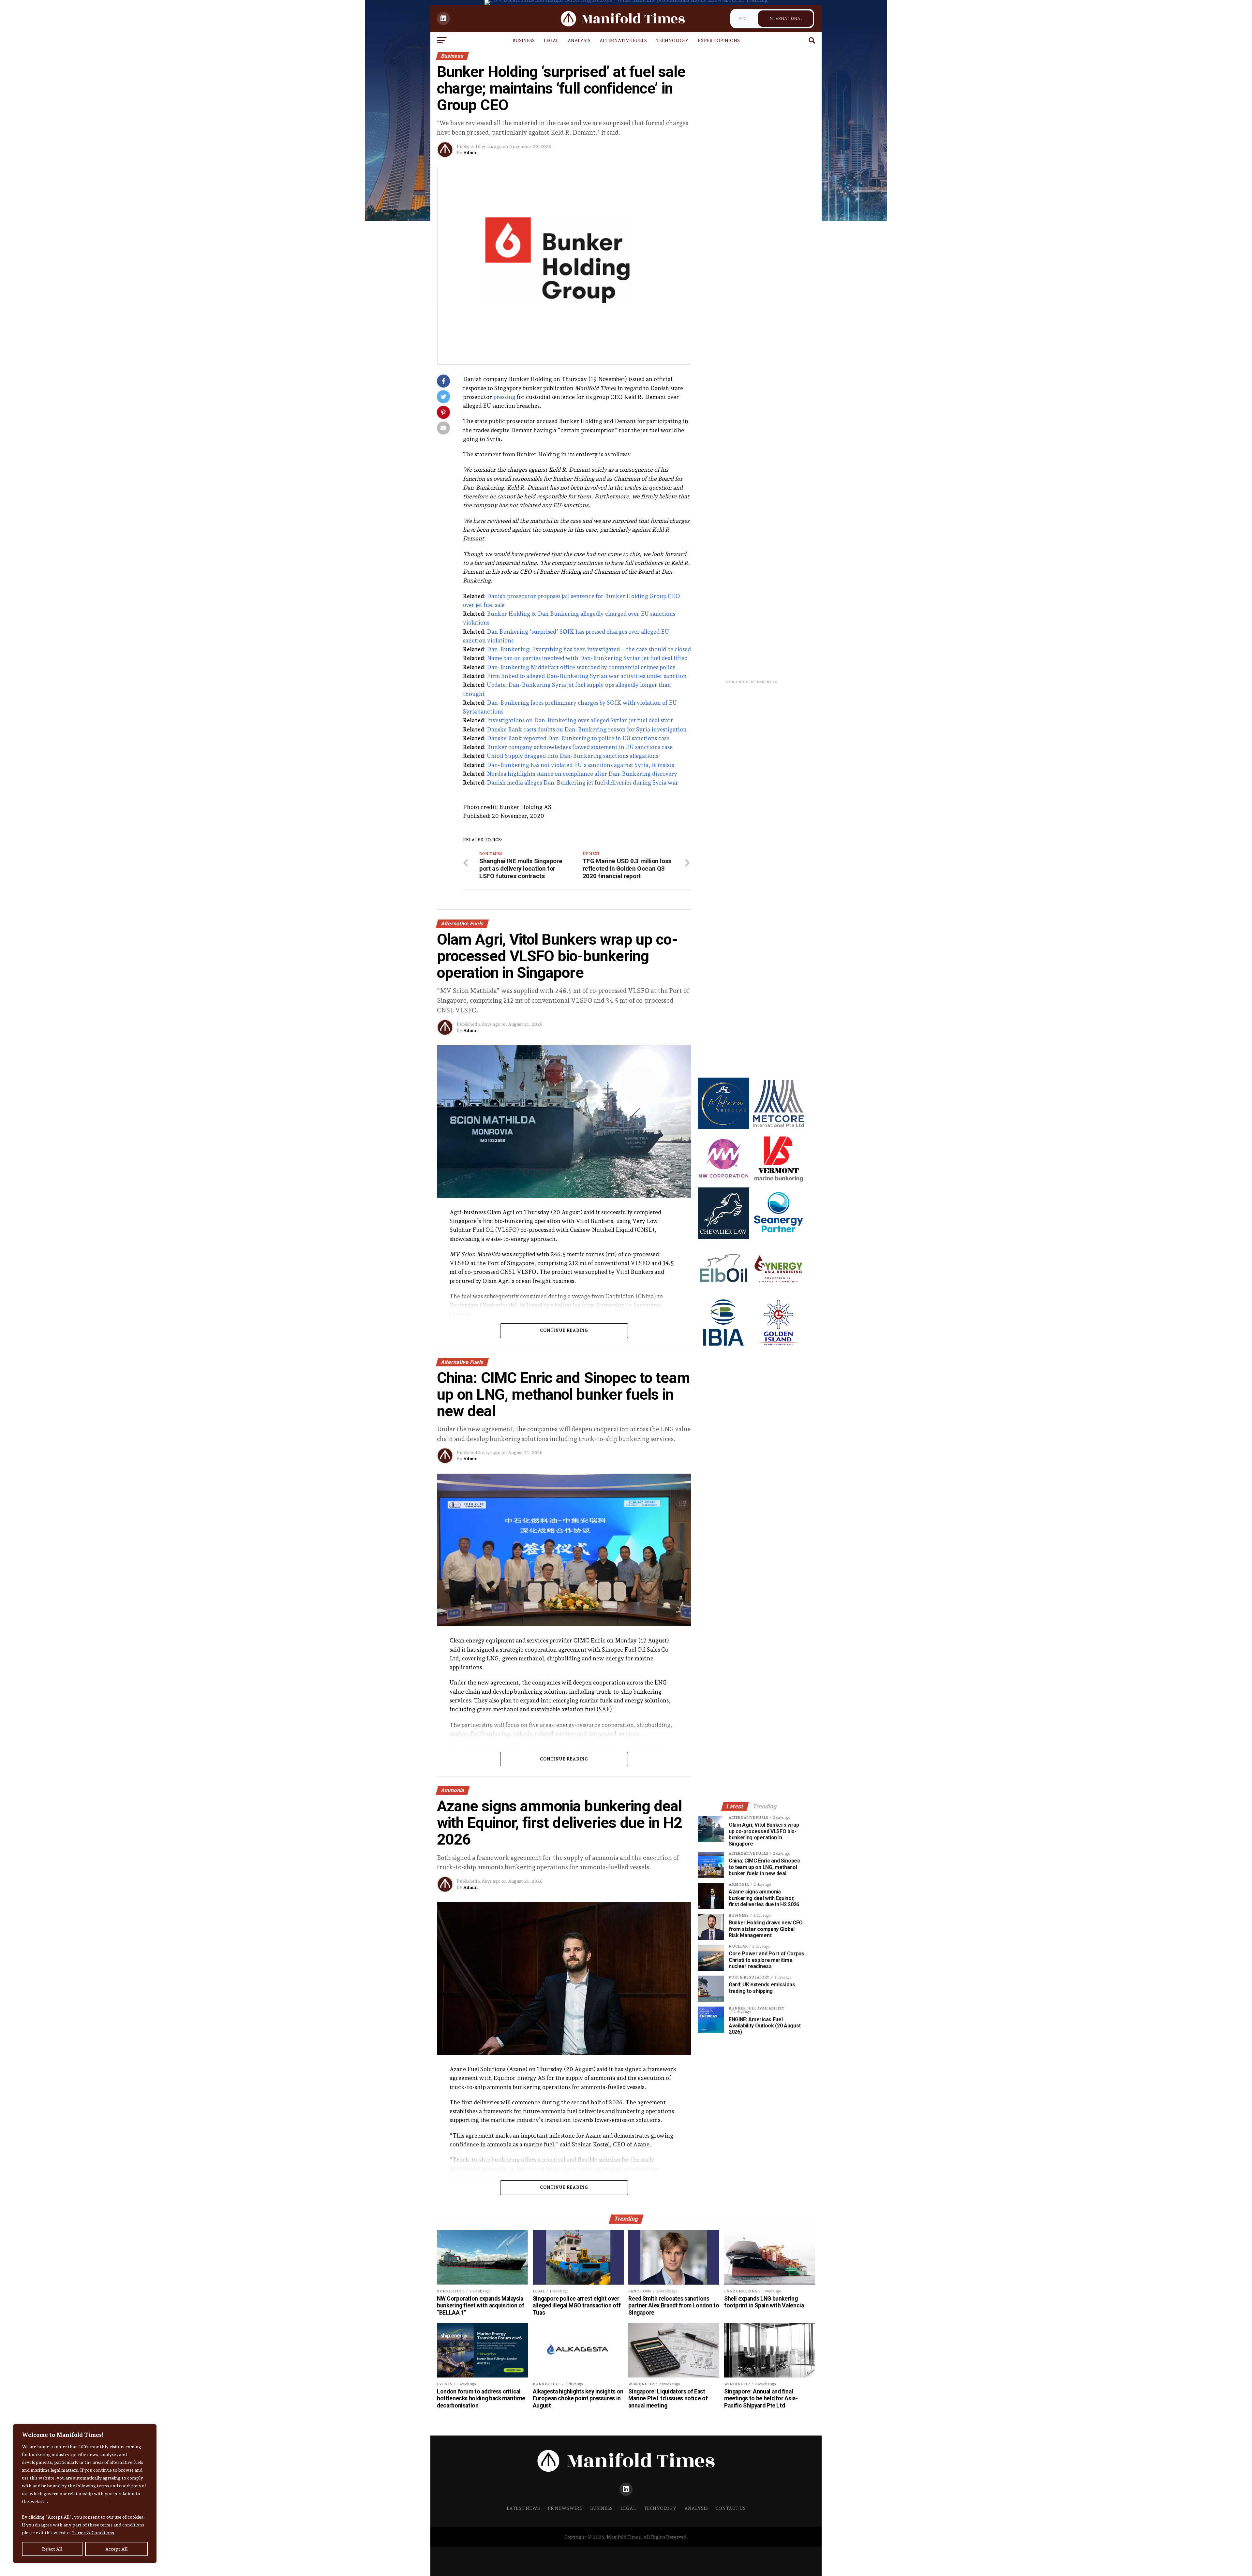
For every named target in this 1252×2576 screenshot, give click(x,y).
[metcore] (778, 1127)
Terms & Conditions (93, 2533)
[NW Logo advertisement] (723, 1182)
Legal (551, 40)
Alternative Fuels (623, 40)
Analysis (579, 40)
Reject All (52, 2549)
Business (524, 40)
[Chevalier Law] (723, 1237)
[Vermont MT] (778, 1182)
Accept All (117, 2549)
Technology (672, 40)
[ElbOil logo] (723, 1292)
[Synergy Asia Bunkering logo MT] (778, 1292)
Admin (470, 153)
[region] (85, 2494)
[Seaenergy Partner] (778, 1237)
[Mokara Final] (723, 1127)
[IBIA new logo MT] (723, 1347)
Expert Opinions (719, 40)
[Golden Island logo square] (778, 1347)
